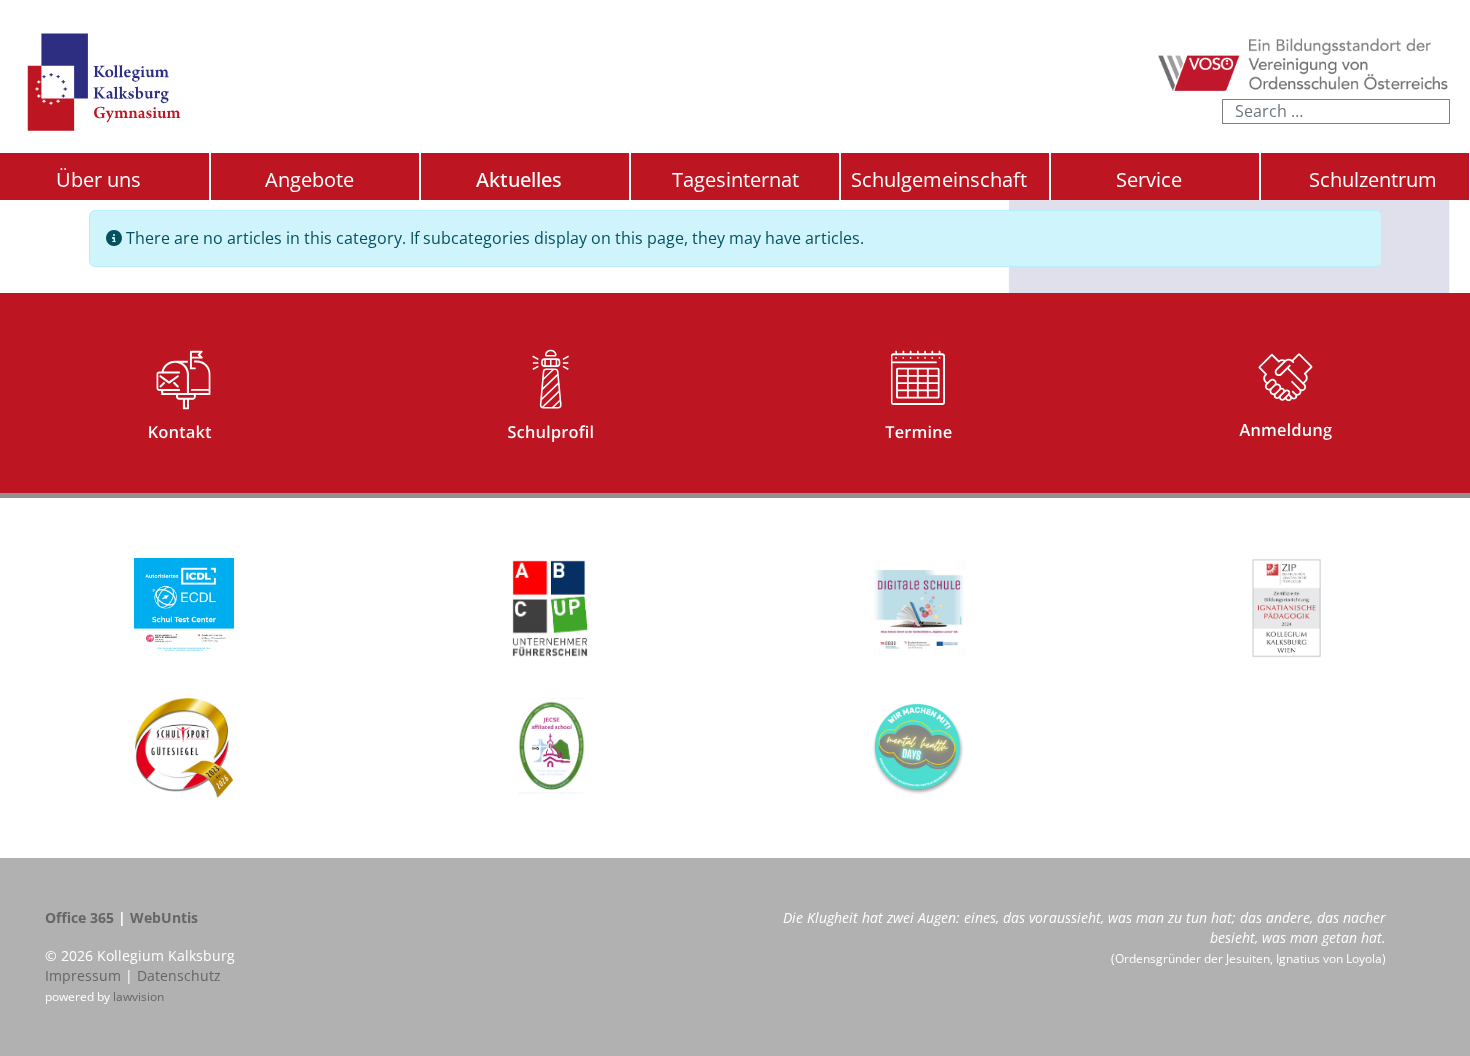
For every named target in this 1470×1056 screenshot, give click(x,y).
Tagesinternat (735, 179)
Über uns (98, 179)
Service (1149, 179)
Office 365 (79, 917)
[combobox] (1336, 111)
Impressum (83, 975)
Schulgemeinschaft (939, 179)
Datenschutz (179, 975)
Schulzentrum (1373, 180)
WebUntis (164, 917)
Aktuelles (519, 179)
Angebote (309, 179)
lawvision (138, 996)
